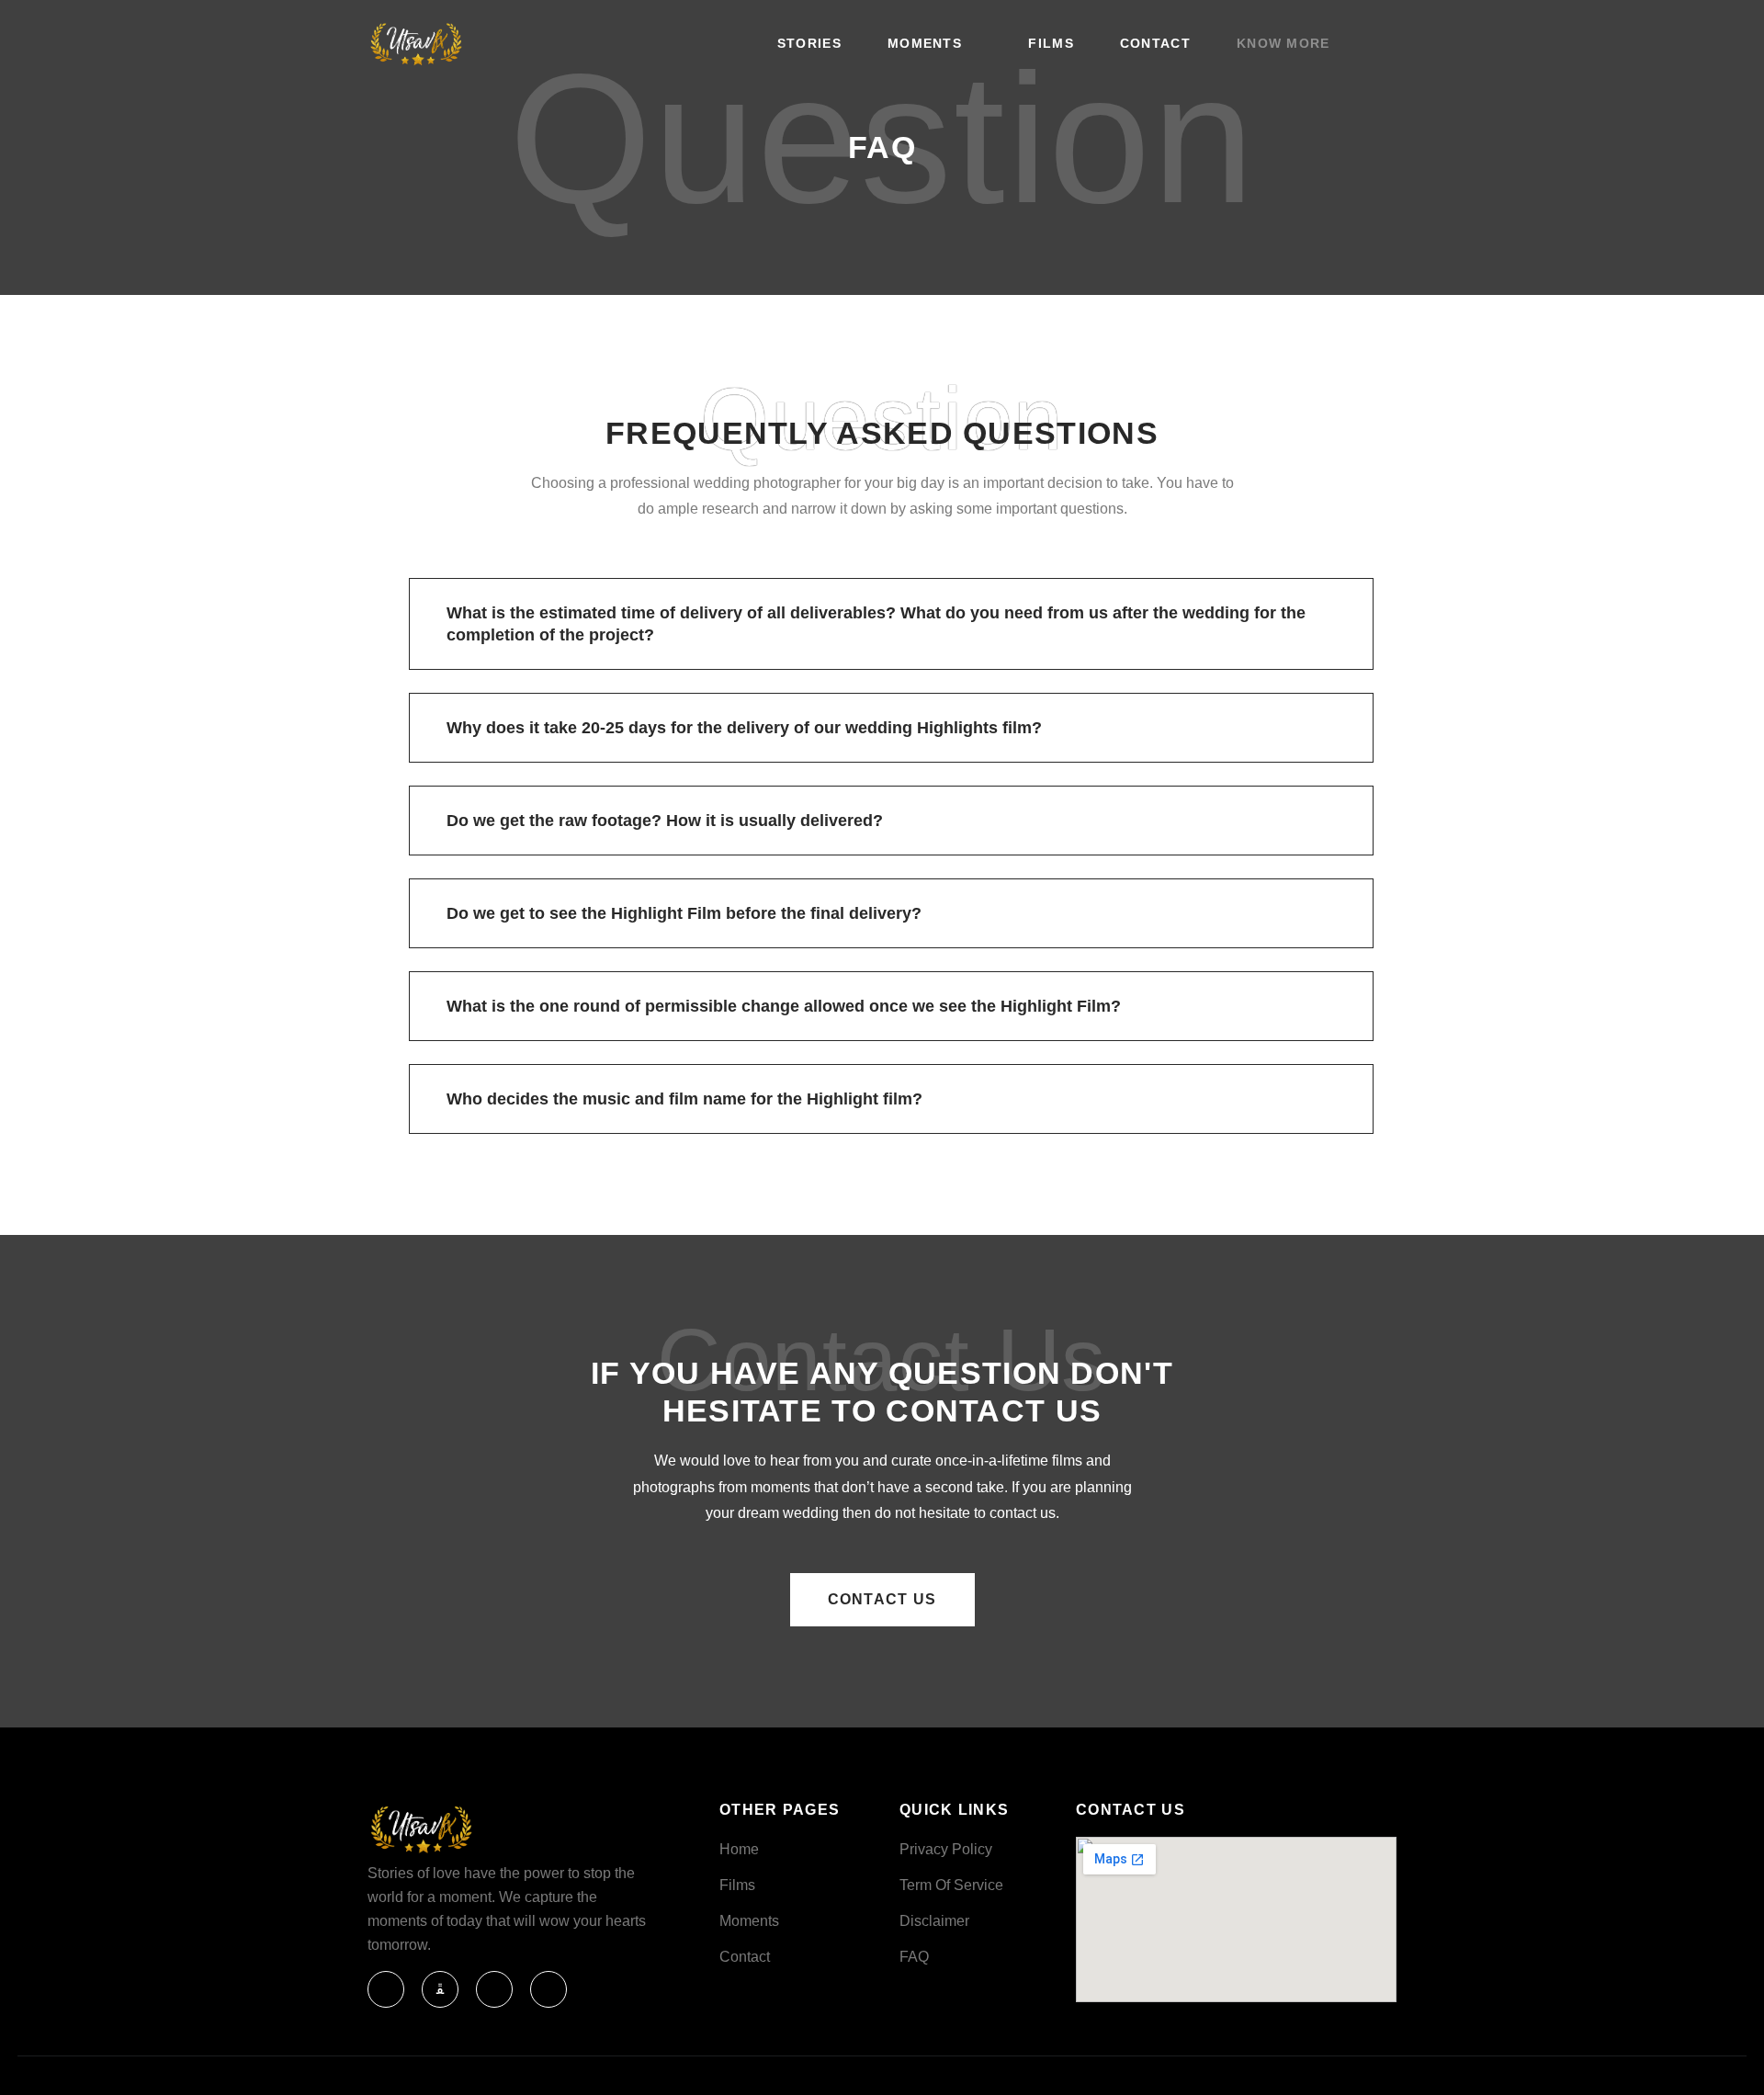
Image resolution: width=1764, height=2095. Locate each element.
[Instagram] (494, 1989)
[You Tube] (440, 1989)
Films (1051, 43)
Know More (1283, 43)
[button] (891, 624)
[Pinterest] (548, 1989)
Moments (925, 43)
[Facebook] (386, 1989)
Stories (809, 43)
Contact (1155, 43)
